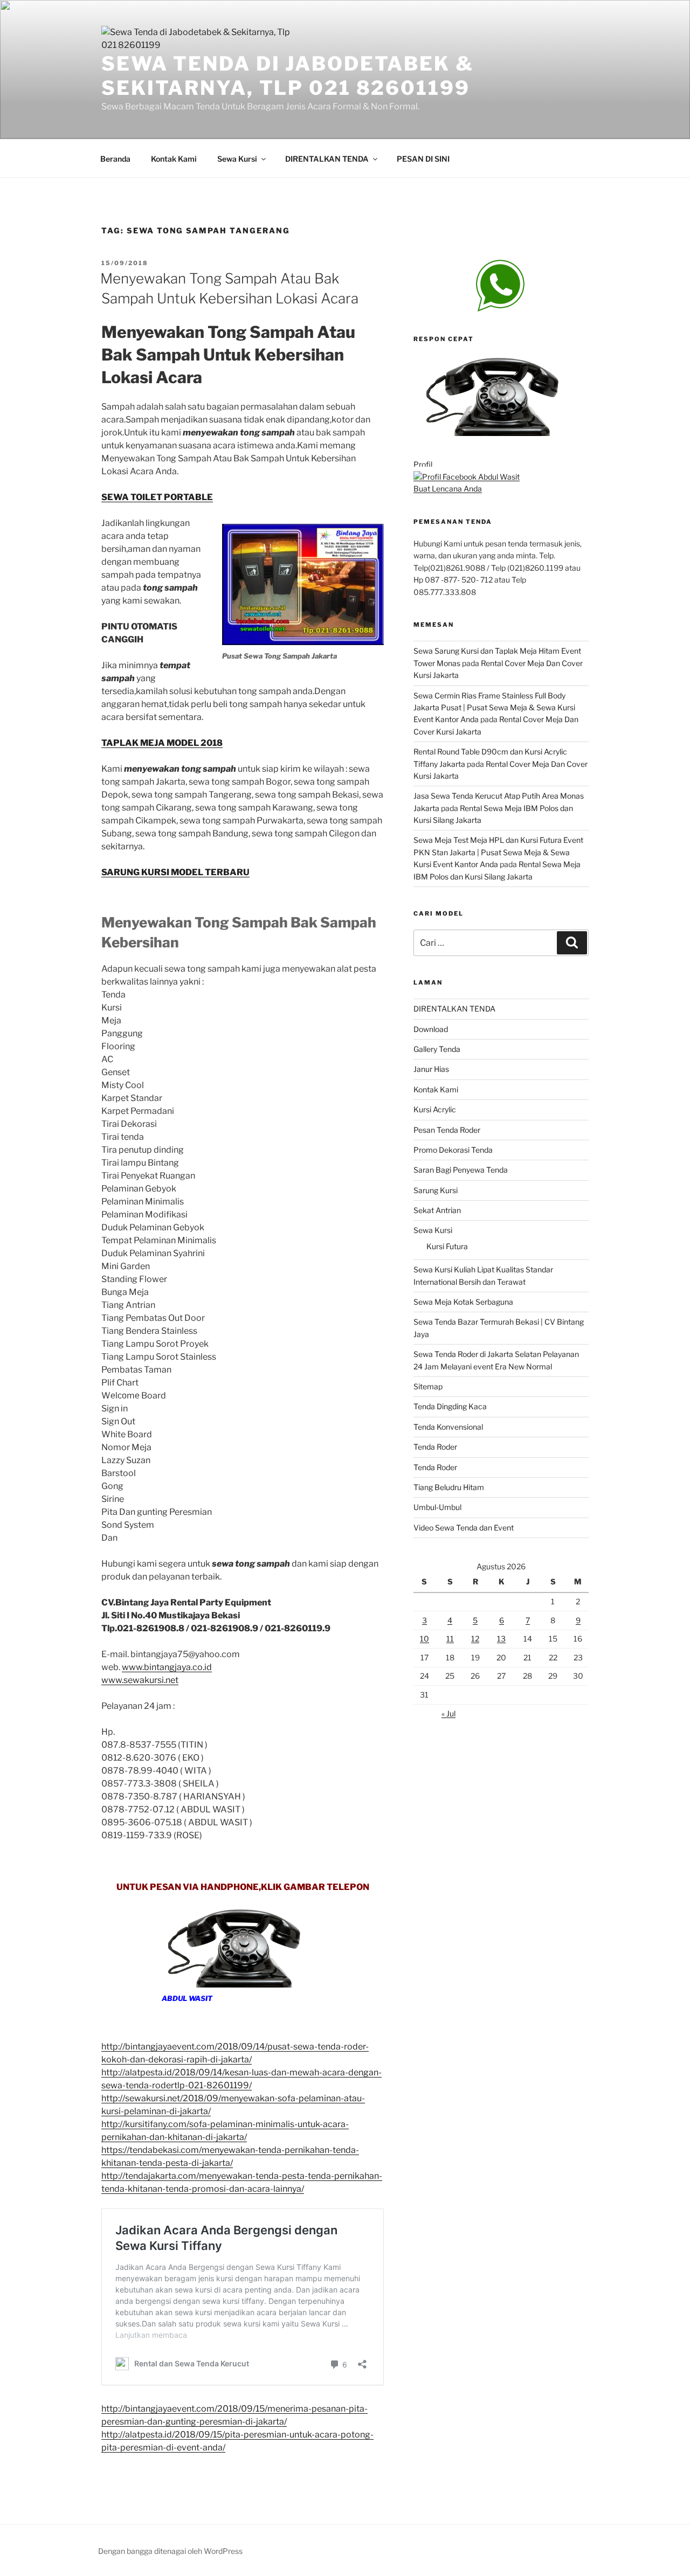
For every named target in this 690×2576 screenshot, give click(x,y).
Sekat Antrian (437, 1210)
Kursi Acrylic (435, 1109)
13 (501, 1639)
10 (425, 1639)
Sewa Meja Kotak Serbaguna (463, 1302)
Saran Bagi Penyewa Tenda (461, 1170)
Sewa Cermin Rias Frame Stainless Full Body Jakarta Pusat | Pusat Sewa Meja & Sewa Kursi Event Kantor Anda (494, 708)
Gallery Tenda (437, 1049)
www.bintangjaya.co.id (167, 1667)
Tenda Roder (435, 1447)
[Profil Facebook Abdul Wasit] (467, 477)
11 (450, 1639)
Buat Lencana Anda (448, 489)
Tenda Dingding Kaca (450, 1406)
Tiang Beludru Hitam (449, 1487)
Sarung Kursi (436, 1190)
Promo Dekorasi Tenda (453, 1150)
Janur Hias (431, 1069)
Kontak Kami (174, 159)
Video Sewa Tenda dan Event (464, 1528)
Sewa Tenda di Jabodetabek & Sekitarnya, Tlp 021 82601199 (288, 76)
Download (431, 1029)
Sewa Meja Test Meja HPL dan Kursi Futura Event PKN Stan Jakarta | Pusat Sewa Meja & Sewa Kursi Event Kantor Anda (498, 852)
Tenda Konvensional (448, 1427)
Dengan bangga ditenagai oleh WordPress (170, 2551)
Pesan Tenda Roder (447, 1130)
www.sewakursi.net (140, 1680)
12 (475, 1639)
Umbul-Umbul (437, 1507)
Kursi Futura (447, 1246)
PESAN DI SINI (423, 159)
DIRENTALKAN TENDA (327, 159)
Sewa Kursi (237, 159)
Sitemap (428, 1386)
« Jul (448, 1713)
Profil (423, 464)
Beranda (115, 159)
